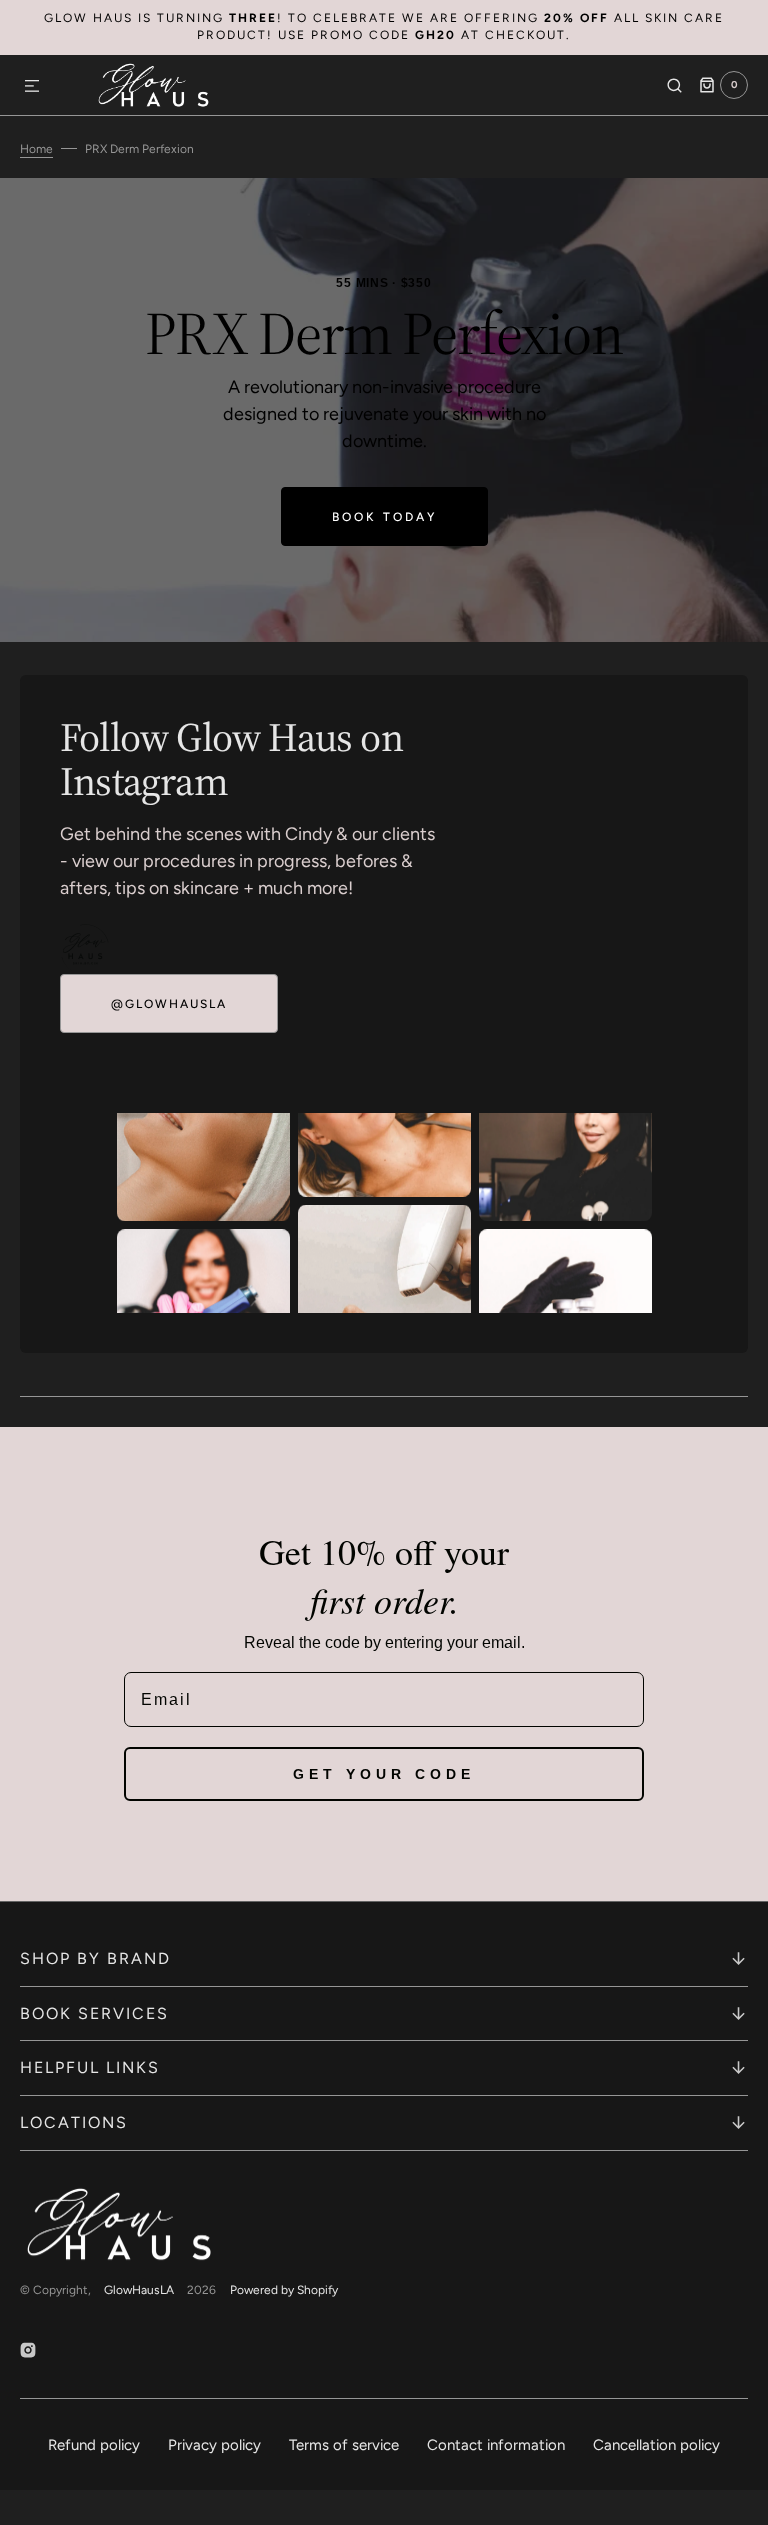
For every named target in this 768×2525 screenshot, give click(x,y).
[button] (32, 87)
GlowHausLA (139, 2290)
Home (36, 149)
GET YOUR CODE (384, 1774)
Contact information (496, 2445)
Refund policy (94, 2445)
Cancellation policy (656, 2445)
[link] (85, 949)
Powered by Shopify (284, 2290)
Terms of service (344, 2445)
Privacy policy (214, 2445)
